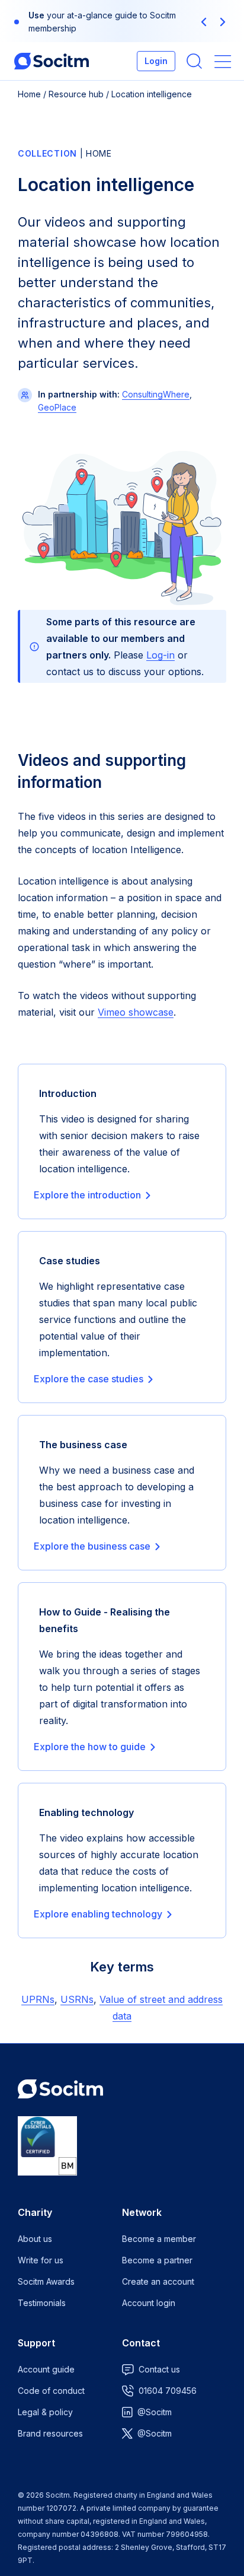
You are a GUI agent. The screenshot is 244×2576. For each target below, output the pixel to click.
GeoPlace (57, 407)
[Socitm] (52, 61)
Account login (149, 2303)
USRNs (77, 1999)
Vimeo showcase (136, 1012)
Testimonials (42, 2303)
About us (35, 2239)
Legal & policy (45, 2412)
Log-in (160, 655)
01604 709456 (168, 2391)
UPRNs (38, 1999)
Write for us (41, 2260)
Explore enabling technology (98, 1914)
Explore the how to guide (90, 1747)
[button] (204, 22)
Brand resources (50, 2433)
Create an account (158, 2281)
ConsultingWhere (156, 394)
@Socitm (155, 2412)
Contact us (159, 2369)
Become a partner (157, 2260)
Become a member (159, 2239)
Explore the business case (92, 1546)
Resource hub (76, 94)
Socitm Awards (46, 2281)
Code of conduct (51, 2391)
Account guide (46, 2369)
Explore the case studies (89, 1379)
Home (29, 94)
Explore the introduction (87, 1195)
